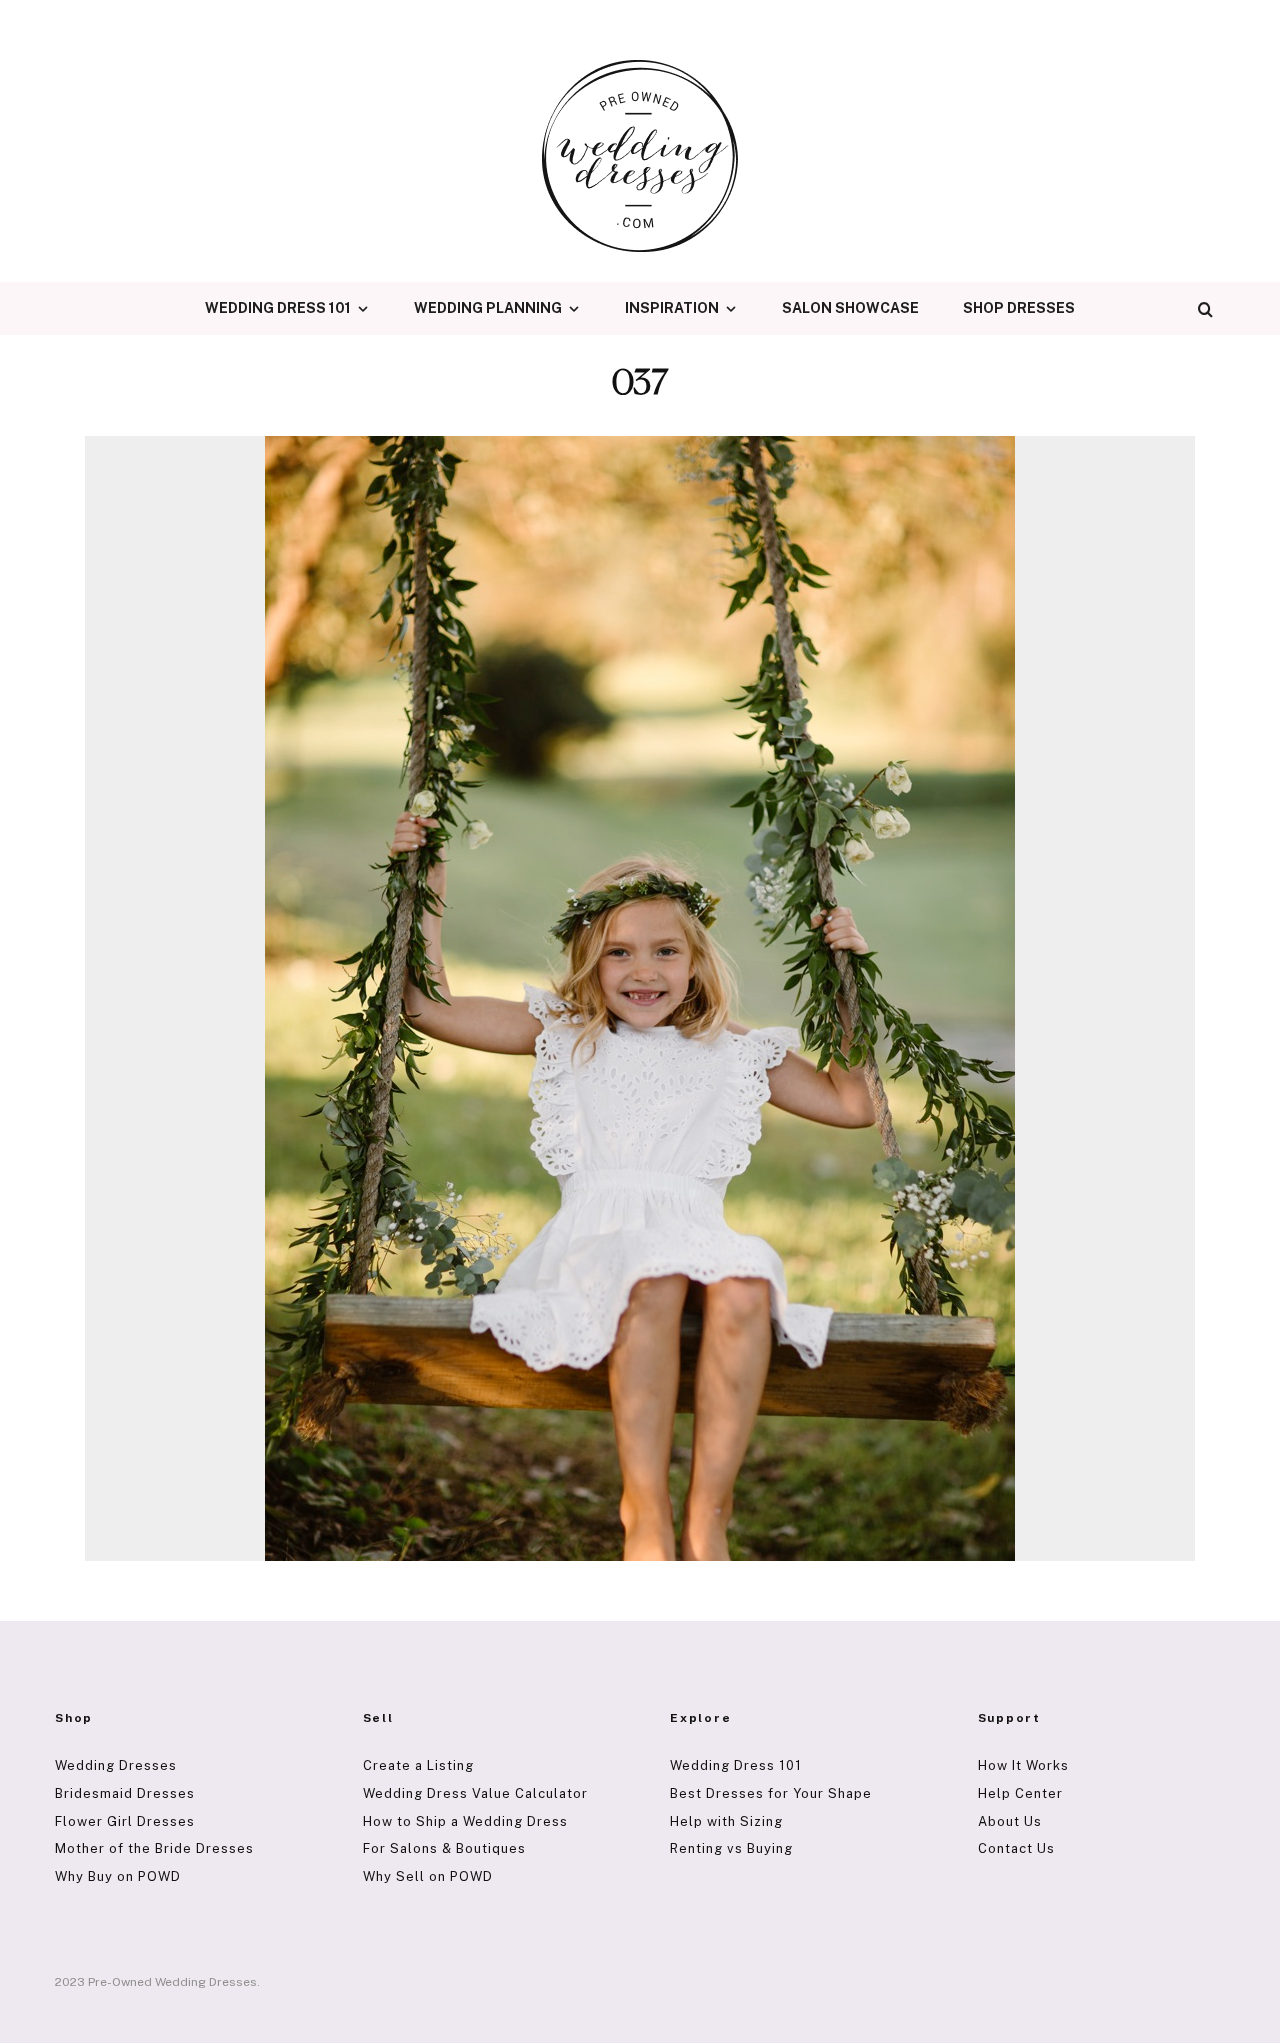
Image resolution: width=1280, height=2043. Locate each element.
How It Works (1023, 1765)
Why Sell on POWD (428, 1876)
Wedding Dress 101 (278, 308)
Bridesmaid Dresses (125, 1793)
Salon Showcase (850, 308)
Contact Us (1016, 1848)
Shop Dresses (1019, 308)
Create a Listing (418, 1765)
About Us (1010, 1821)
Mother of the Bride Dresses (154, 1848)
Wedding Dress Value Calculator (475, 1793)
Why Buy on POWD (118, 1876)
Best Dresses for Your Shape (771, 1793)
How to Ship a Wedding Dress (465, 1821)
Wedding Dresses (116, 1765)
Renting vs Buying (731, 1848)
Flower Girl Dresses (125, 1821)
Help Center (1020, 1793)
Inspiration (672, 308)
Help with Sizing (726, 1821)
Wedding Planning (488, 308)
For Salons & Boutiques (444, 1848)
